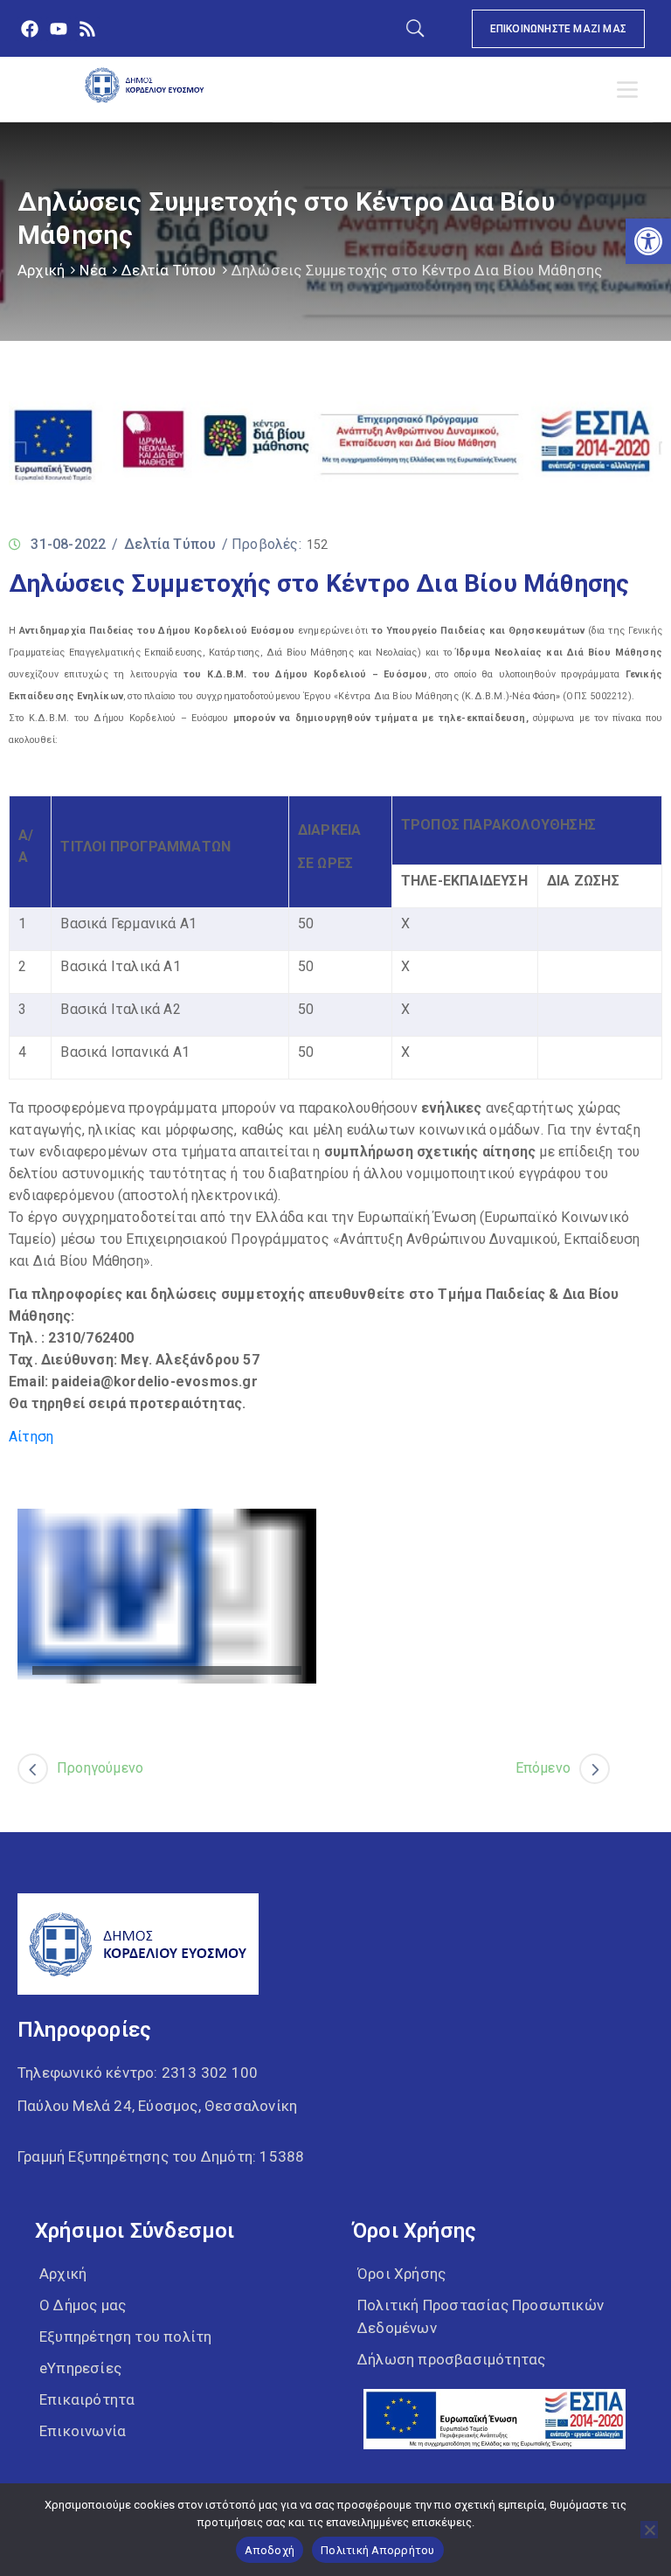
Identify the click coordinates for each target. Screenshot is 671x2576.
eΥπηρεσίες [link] (80, 2368)
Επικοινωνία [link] (83, 2431)
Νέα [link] (93, 270)
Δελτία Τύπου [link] (169, 270)
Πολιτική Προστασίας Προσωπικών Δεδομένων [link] (481, 2316)
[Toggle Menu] (631, 90)
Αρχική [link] (41, 270)
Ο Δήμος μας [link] (83, 2305)
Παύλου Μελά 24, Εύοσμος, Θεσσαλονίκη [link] (157, 2106)
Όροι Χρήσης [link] (401, 2274)
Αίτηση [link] (31, 1437)
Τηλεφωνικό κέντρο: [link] (138, 2073)
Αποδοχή (270, 2550)
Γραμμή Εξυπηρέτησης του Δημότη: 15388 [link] (161, 2156)
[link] (648, 241)
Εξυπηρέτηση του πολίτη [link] (125, 2336)
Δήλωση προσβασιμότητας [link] (451, 2359)
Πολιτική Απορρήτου (378, 2550)
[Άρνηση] (649, 2530)
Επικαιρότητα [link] (87, 2399)
